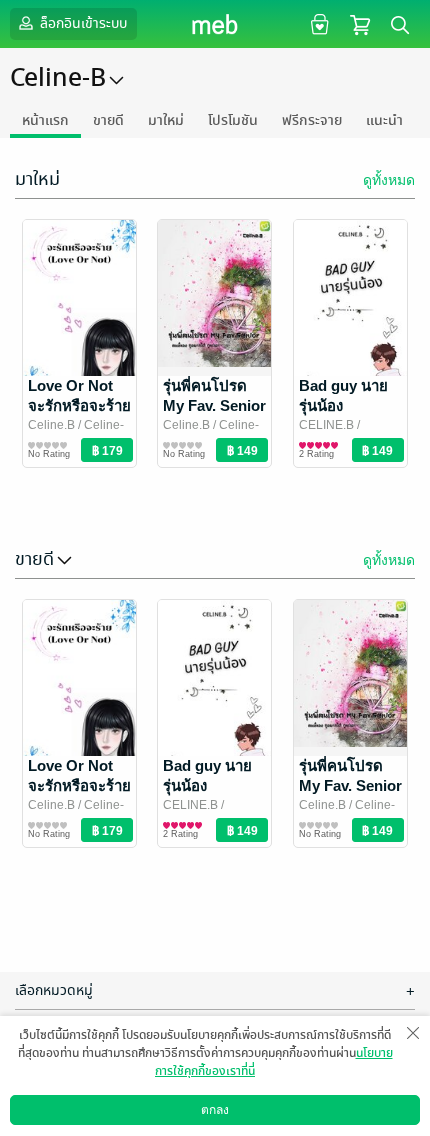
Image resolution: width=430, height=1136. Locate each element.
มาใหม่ (166, 120)
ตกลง (215, 1110)
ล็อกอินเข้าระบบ (82, 23)
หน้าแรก (45, 120)
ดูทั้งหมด (389, 180)
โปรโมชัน (233, 120)
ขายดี (108, 120)
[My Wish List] (317, 23)
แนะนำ (384, 120)
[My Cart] (360, 23)
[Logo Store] (215, 24)
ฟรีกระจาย (312, 120)
